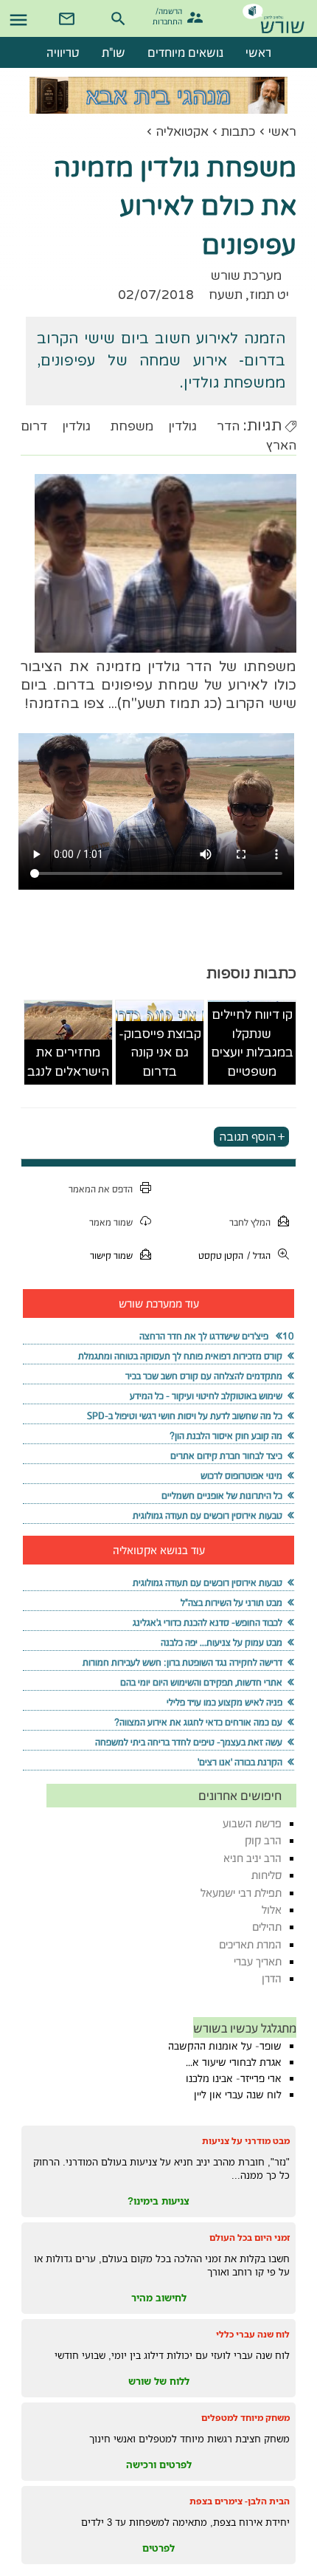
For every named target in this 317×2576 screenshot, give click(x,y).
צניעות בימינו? (158, 2201)
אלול (272, 1910)
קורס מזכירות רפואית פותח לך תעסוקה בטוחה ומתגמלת (180, 1356)
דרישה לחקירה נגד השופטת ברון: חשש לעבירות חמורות (182, 1662)
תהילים (267, 1927)
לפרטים (158, 2548)
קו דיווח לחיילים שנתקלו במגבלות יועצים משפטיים (252, 1043)
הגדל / (259, 1256)
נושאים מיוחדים (185, 52)
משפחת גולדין (108, 426)
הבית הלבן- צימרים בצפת (240, 2501)
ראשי (282, 132)
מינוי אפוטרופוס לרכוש (241, 1476)
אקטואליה (182, 132)
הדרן (272, 1978)
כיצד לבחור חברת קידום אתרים (226, 1456)
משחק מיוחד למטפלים (245, 2418)
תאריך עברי (258, 1961)
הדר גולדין (204, 426)
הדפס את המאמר (101, 1189)
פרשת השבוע (252, 1823)
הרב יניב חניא (252, 1858)
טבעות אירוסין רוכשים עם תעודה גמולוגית (208, 1515)
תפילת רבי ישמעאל (241, 1893)
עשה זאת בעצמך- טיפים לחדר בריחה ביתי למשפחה (189, 1742)
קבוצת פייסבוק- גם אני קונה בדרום (160, 1053)
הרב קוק (263, 1840)
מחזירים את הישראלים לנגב (68, 1062)
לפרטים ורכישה (159, 2465)
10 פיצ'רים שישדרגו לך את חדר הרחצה (217, 1336)
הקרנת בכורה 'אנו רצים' (240, 1762)
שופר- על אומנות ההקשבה (225, 2046)
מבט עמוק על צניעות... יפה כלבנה (222, 1642)
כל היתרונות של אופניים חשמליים (222, 1495)
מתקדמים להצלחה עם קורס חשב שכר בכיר (204, 1376)
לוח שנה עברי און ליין (238, 2095)
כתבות (238, 132)
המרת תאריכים (250, 1944)
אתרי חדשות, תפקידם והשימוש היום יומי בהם (201, 1682)
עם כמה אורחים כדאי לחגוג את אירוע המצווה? (198, 1722)
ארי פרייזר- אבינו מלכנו (234, 2078)
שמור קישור (111, 1256)
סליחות (267, 1875)
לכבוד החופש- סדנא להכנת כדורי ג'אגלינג (208, 1622)
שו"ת (114, 52)
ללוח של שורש (159, 2381)
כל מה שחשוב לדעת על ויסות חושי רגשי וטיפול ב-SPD (185, 1416)
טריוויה (63, 52)
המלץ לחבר (250, 1222)
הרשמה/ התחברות (169, 15)
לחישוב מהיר (159, 2298)
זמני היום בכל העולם (250, 2237)
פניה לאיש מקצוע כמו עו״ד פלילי (224, 1702)
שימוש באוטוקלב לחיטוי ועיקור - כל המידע (206, 1396)
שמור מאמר (111, 1222)
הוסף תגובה (247, 1136)
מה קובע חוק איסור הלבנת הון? (226, 1436)
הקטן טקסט (221, 1256)
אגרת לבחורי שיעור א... (234, 2062)
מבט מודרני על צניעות (246, 2141)
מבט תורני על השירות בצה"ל (231, 1603)
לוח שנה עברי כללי (253, 2334)
